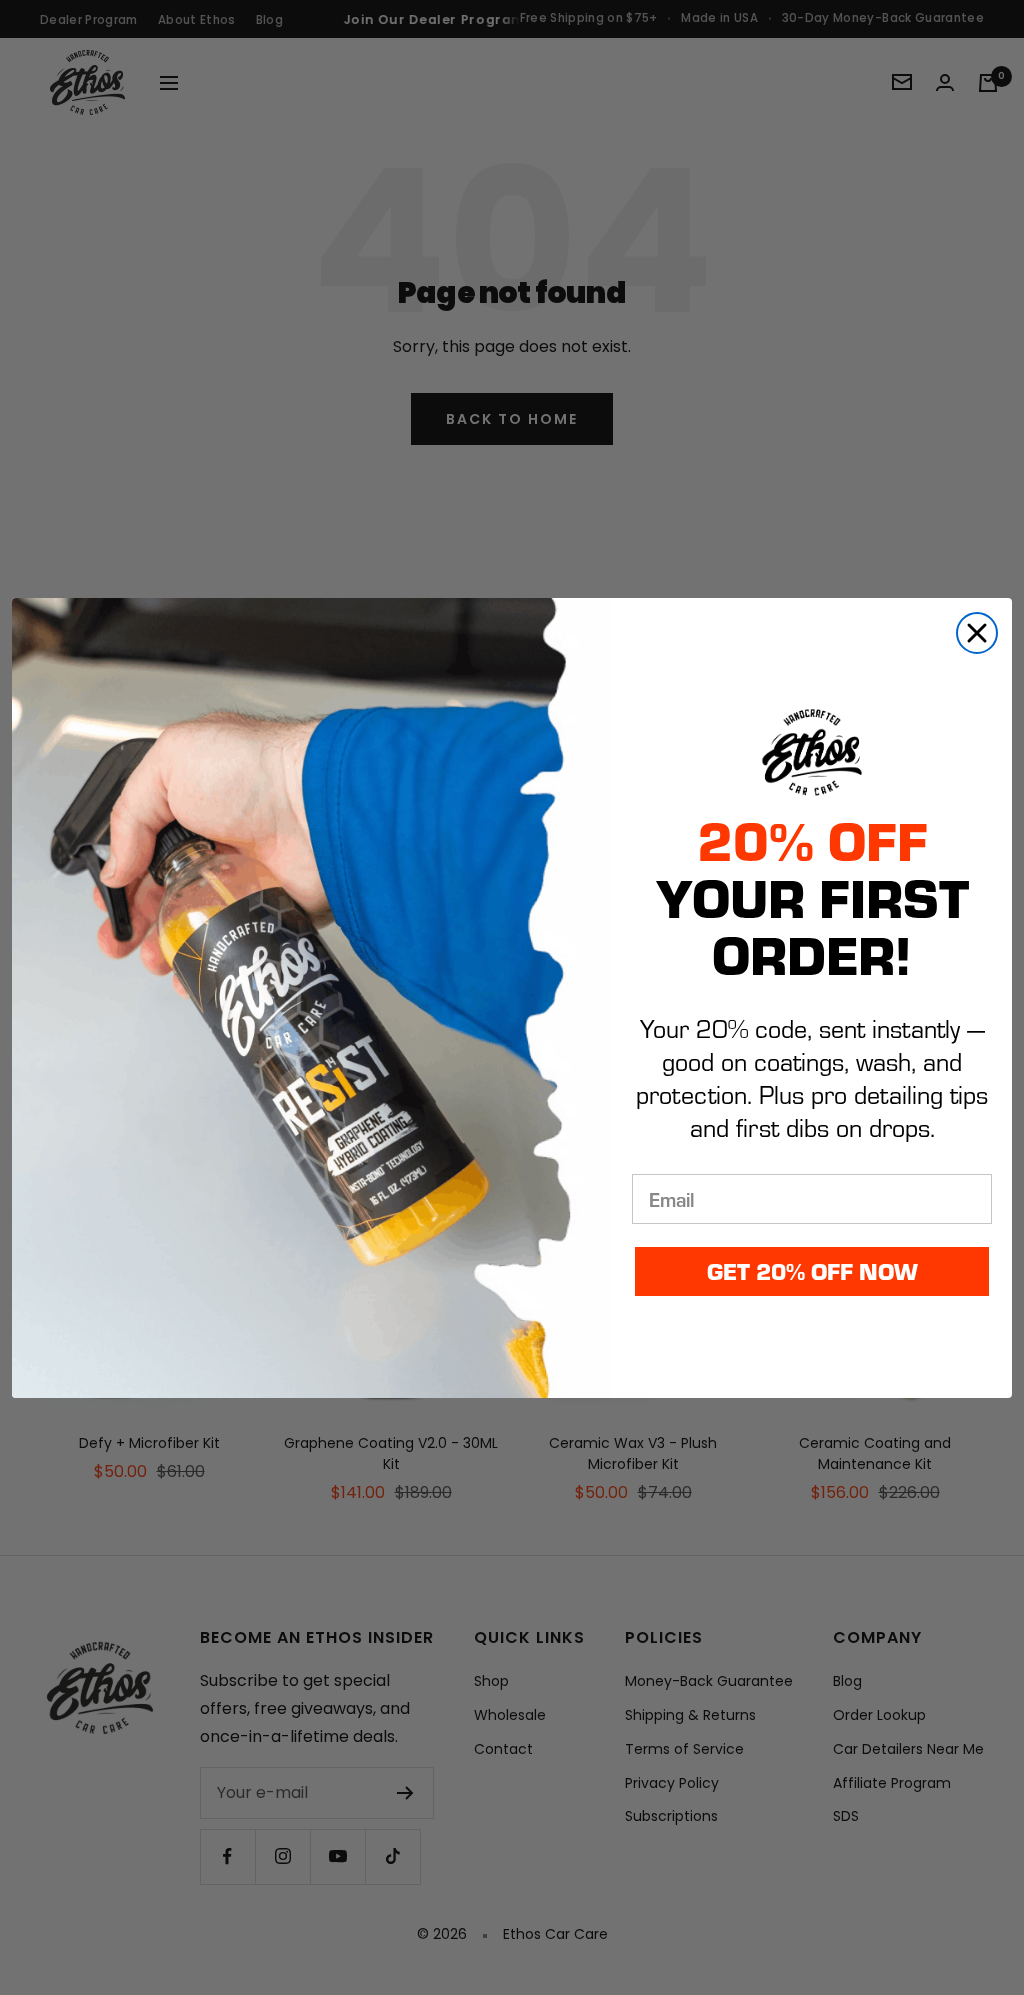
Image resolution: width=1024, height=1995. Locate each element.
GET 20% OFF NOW (812, 1270)
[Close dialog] (977, 633)
